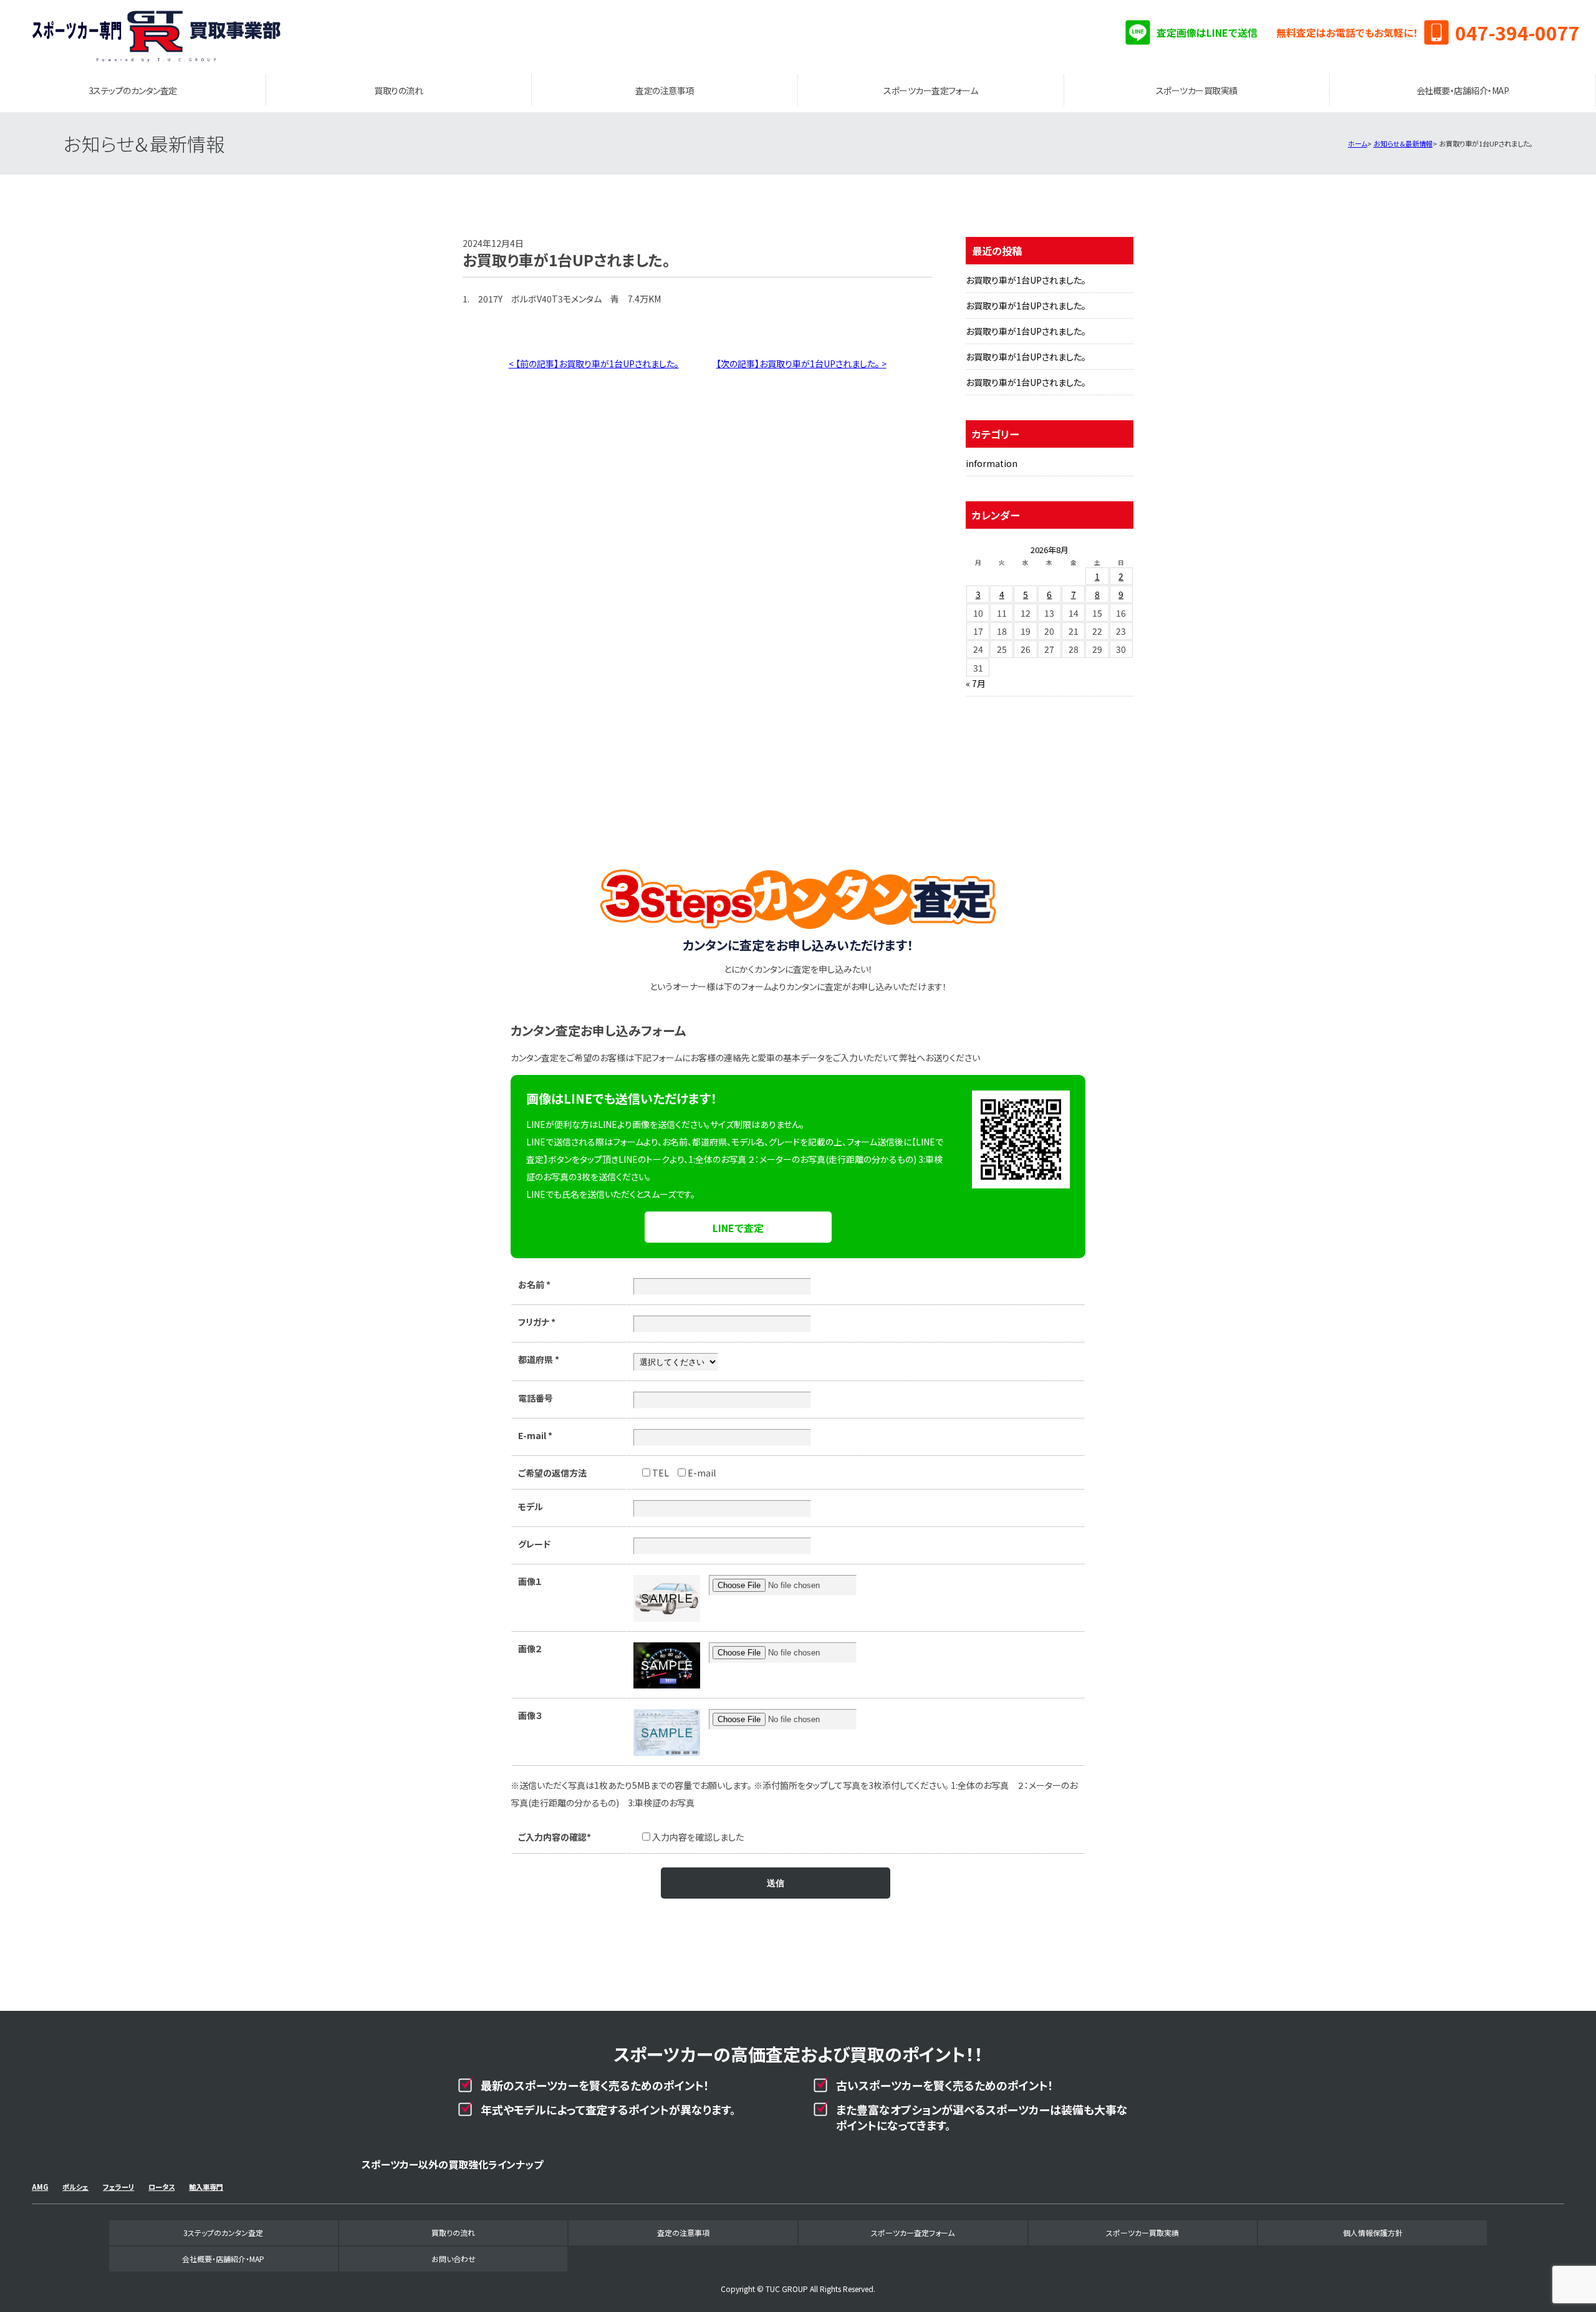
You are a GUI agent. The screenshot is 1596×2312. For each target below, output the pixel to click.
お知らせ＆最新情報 (1403, 143)
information (992, 463)
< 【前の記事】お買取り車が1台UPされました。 (594, 364)
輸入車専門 (206, 2187)
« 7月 (976, 683)
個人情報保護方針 (1373, 2233)
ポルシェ (75, 2187)
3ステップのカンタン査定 (133, 90)
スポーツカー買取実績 (1197, 90)
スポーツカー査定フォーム (930, 90)
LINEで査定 (738, 1228)
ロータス (161, 2187)
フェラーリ (118, 2187)
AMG (40, 2187)
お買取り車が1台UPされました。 (1026, 280)
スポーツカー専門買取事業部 (156, 37)
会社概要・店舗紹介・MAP (1463, 90)
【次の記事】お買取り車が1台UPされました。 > (801, 364)
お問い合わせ (454, 2259)
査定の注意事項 (665, 90)
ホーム (1358, 143)
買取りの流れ (398, 90)
